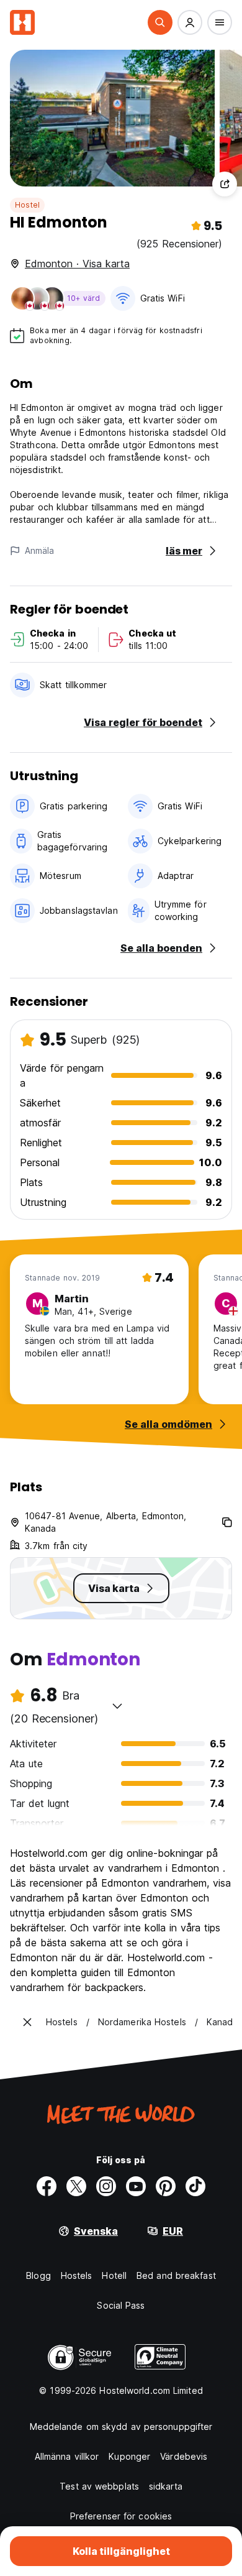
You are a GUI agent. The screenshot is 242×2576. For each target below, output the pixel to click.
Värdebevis (184, 2456)
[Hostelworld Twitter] (76, 2186)
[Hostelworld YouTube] (136, 2186)
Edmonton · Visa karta (77, 264)
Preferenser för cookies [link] (121, 2516)
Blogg (38, 2275)
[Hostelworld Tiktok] (195, 2186)
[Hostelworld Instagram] (106, 2186)
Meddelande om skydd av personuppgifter (121, 2426)
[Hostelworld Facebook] (47, 2186)
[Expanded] (27, 2022)
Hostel (27, 205)
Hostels (77, 2275)
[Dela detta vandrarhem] (225, 184)
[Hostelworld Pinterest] (166, 2186)
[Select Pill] (160, 22)
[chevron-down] (117, 1706)
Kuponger (129, 2456)
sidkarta (166, 2486)
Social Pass (121, 2305)
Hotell (114, 2275)
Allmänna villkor (67, 2456)
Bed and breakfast (176, 2275)
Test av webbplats (99, 2486)
